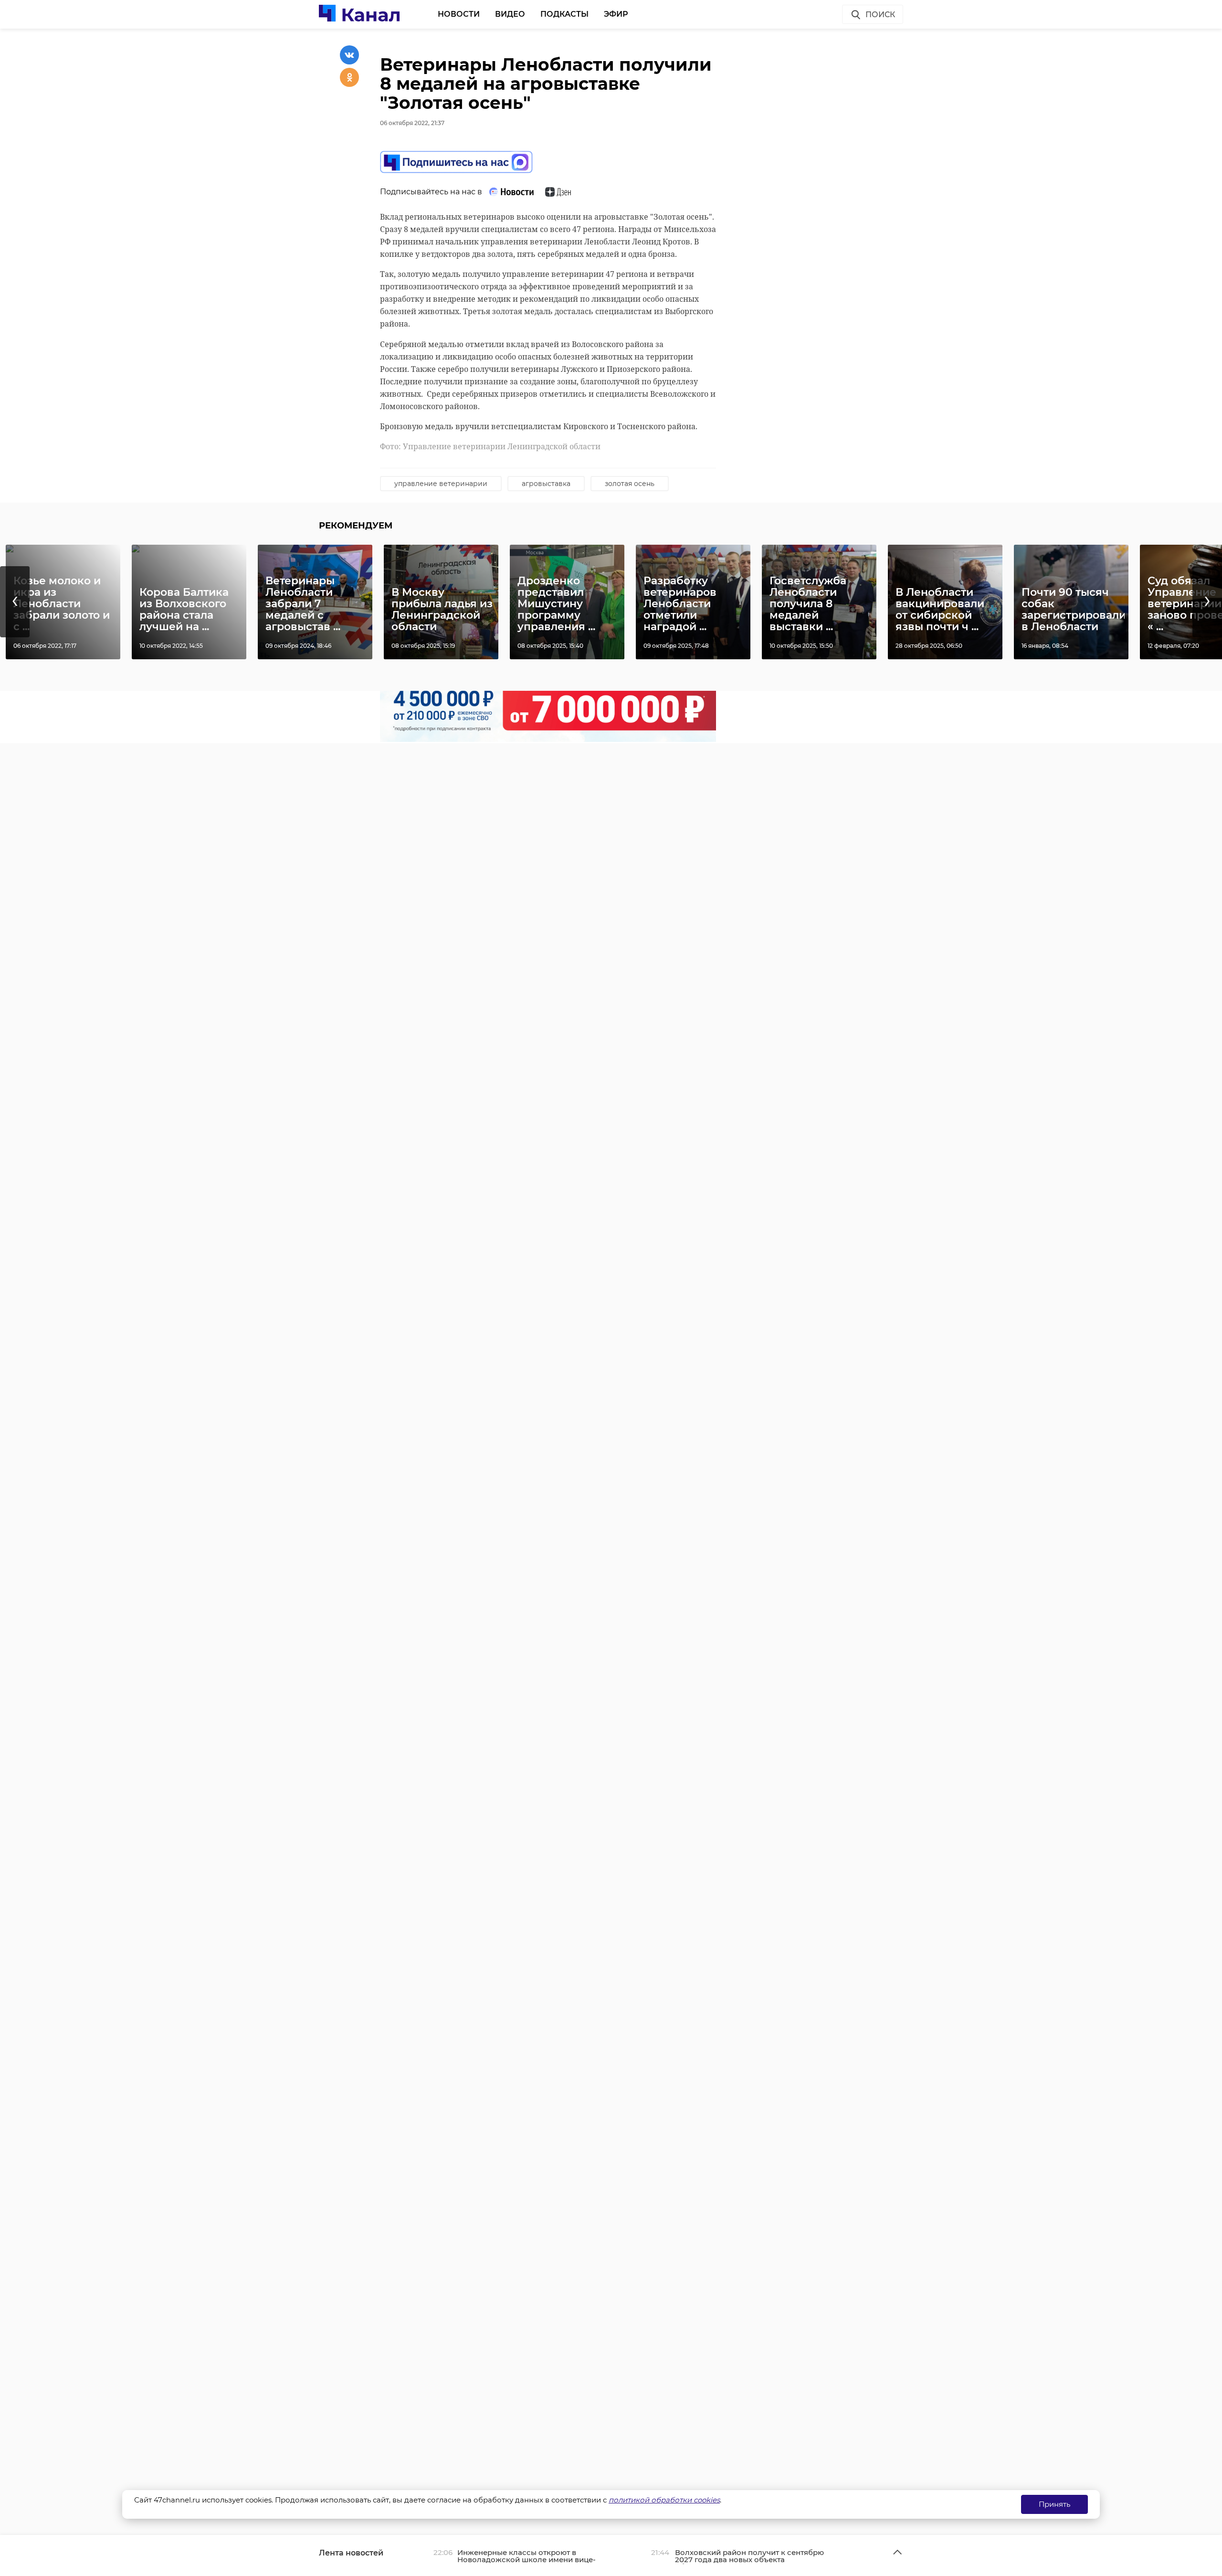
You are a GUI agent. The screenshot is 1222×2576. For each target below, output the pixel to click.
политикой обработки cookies (664, 2500)
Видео (510, 14)
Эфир (616, 14)
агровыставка (546, 484)
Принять (1054, 2504)
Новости (459, 14)
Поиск (880, 15)
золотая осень (630, 484)
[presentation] (15, 602)
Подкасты (564, 14)
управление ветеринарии (441, 484)
